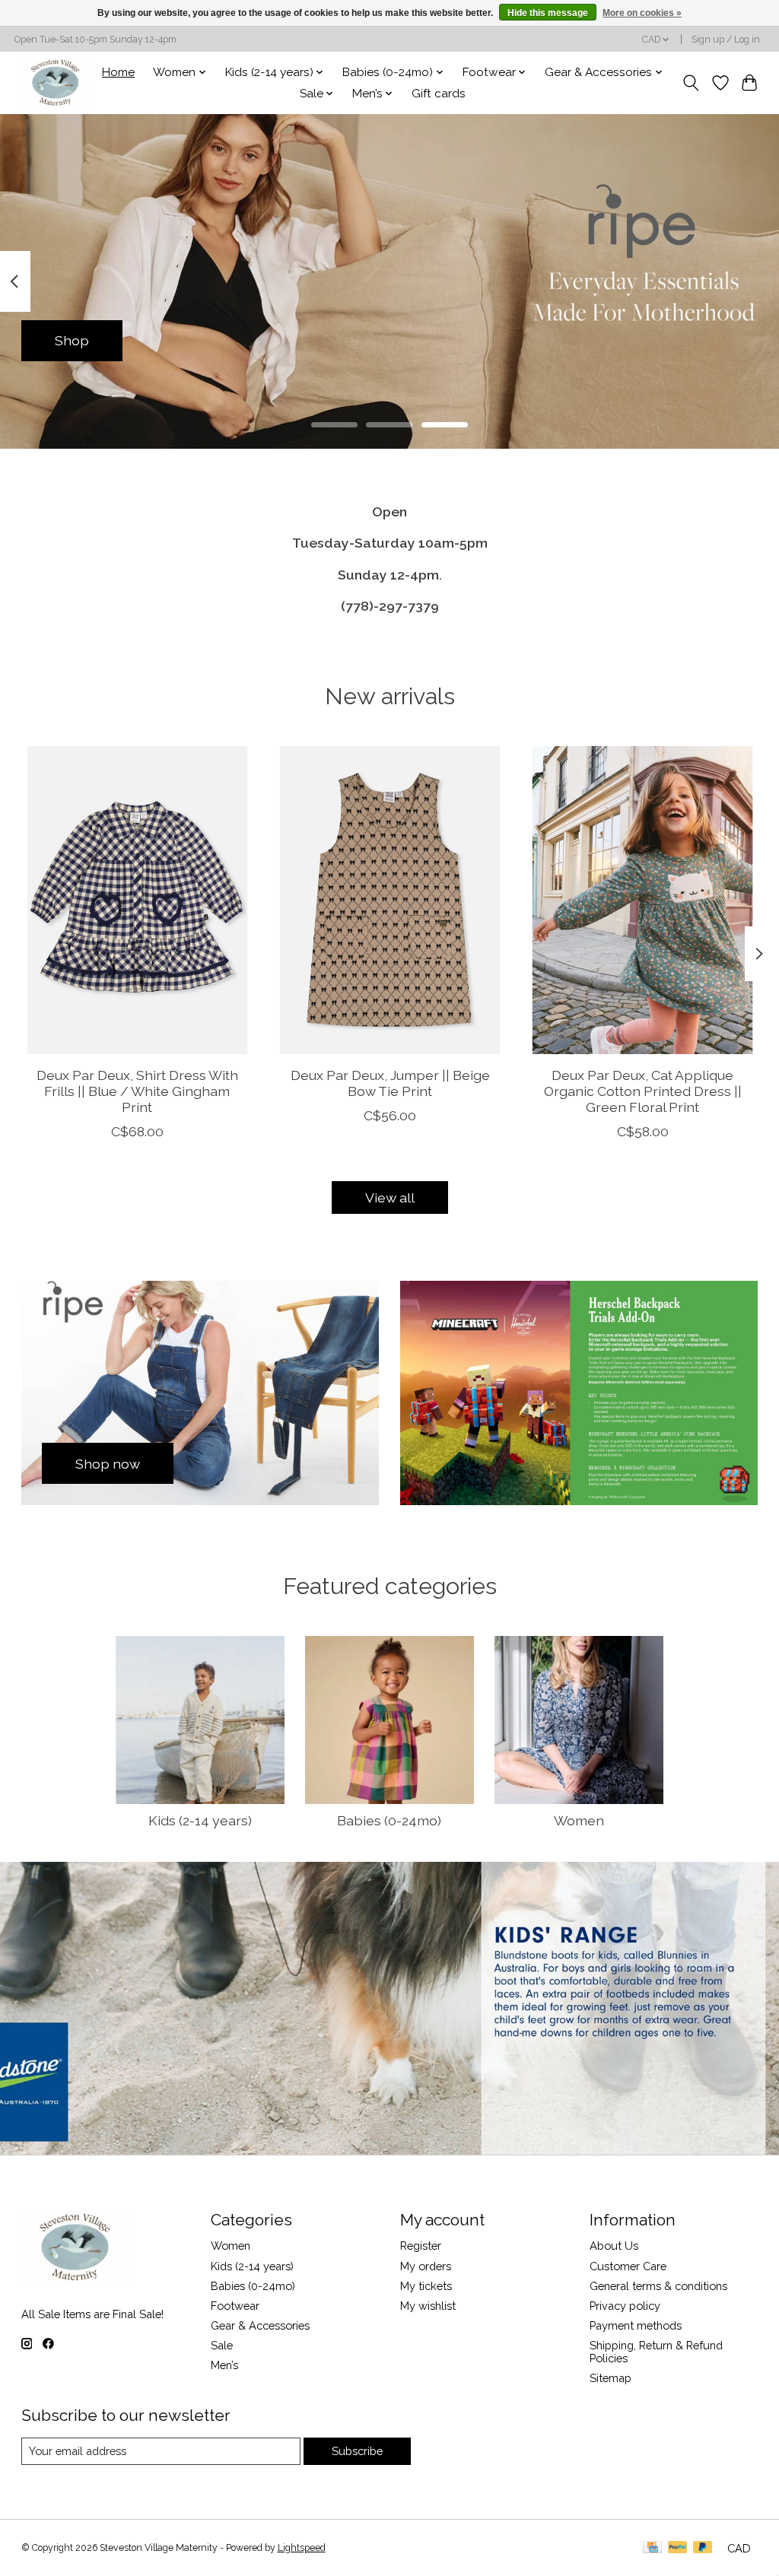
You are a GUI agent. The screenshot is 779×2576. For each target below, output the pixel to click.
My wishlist (428, 2306)
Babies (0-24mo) (389, 1820)
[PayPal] (678, 2548)
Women (579, 1820)
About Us (614, 2246)
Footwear (235, 2306)
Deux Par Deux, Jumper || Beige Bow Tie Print (389, 1083)
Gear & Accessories (260, 2325)
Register (421, 2246)
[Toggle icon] (690, 83)
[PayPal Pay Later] (703, 2548)
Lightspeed (302, 2548)
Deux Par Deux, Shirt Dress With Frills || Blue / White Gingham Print (137, 1091)
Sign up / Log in (726, 40)
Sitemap (610, 2378)
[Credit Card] (652, 2548)
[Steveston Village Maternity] (56, 83)
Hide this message (548, 13)
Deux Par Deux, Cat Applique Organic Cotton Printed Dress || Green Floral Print (642, 1091)
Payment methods (636, 2325)
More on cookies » (642, 13)
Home (118, 72)
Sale (222, 2345)
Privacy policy (625, 2306)
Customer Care (628, 2266)
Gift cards (439, 94)
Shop (72, 340)
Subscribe (357, 2451)
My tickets (426, 2286)
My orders (426, 2266)
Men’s (224, 2365)
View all (390, 1197)
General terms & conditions (658, 2286)
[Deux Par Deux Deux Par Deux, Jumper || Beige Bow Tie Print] (390, 900)
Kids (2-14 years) (200, 1820)
